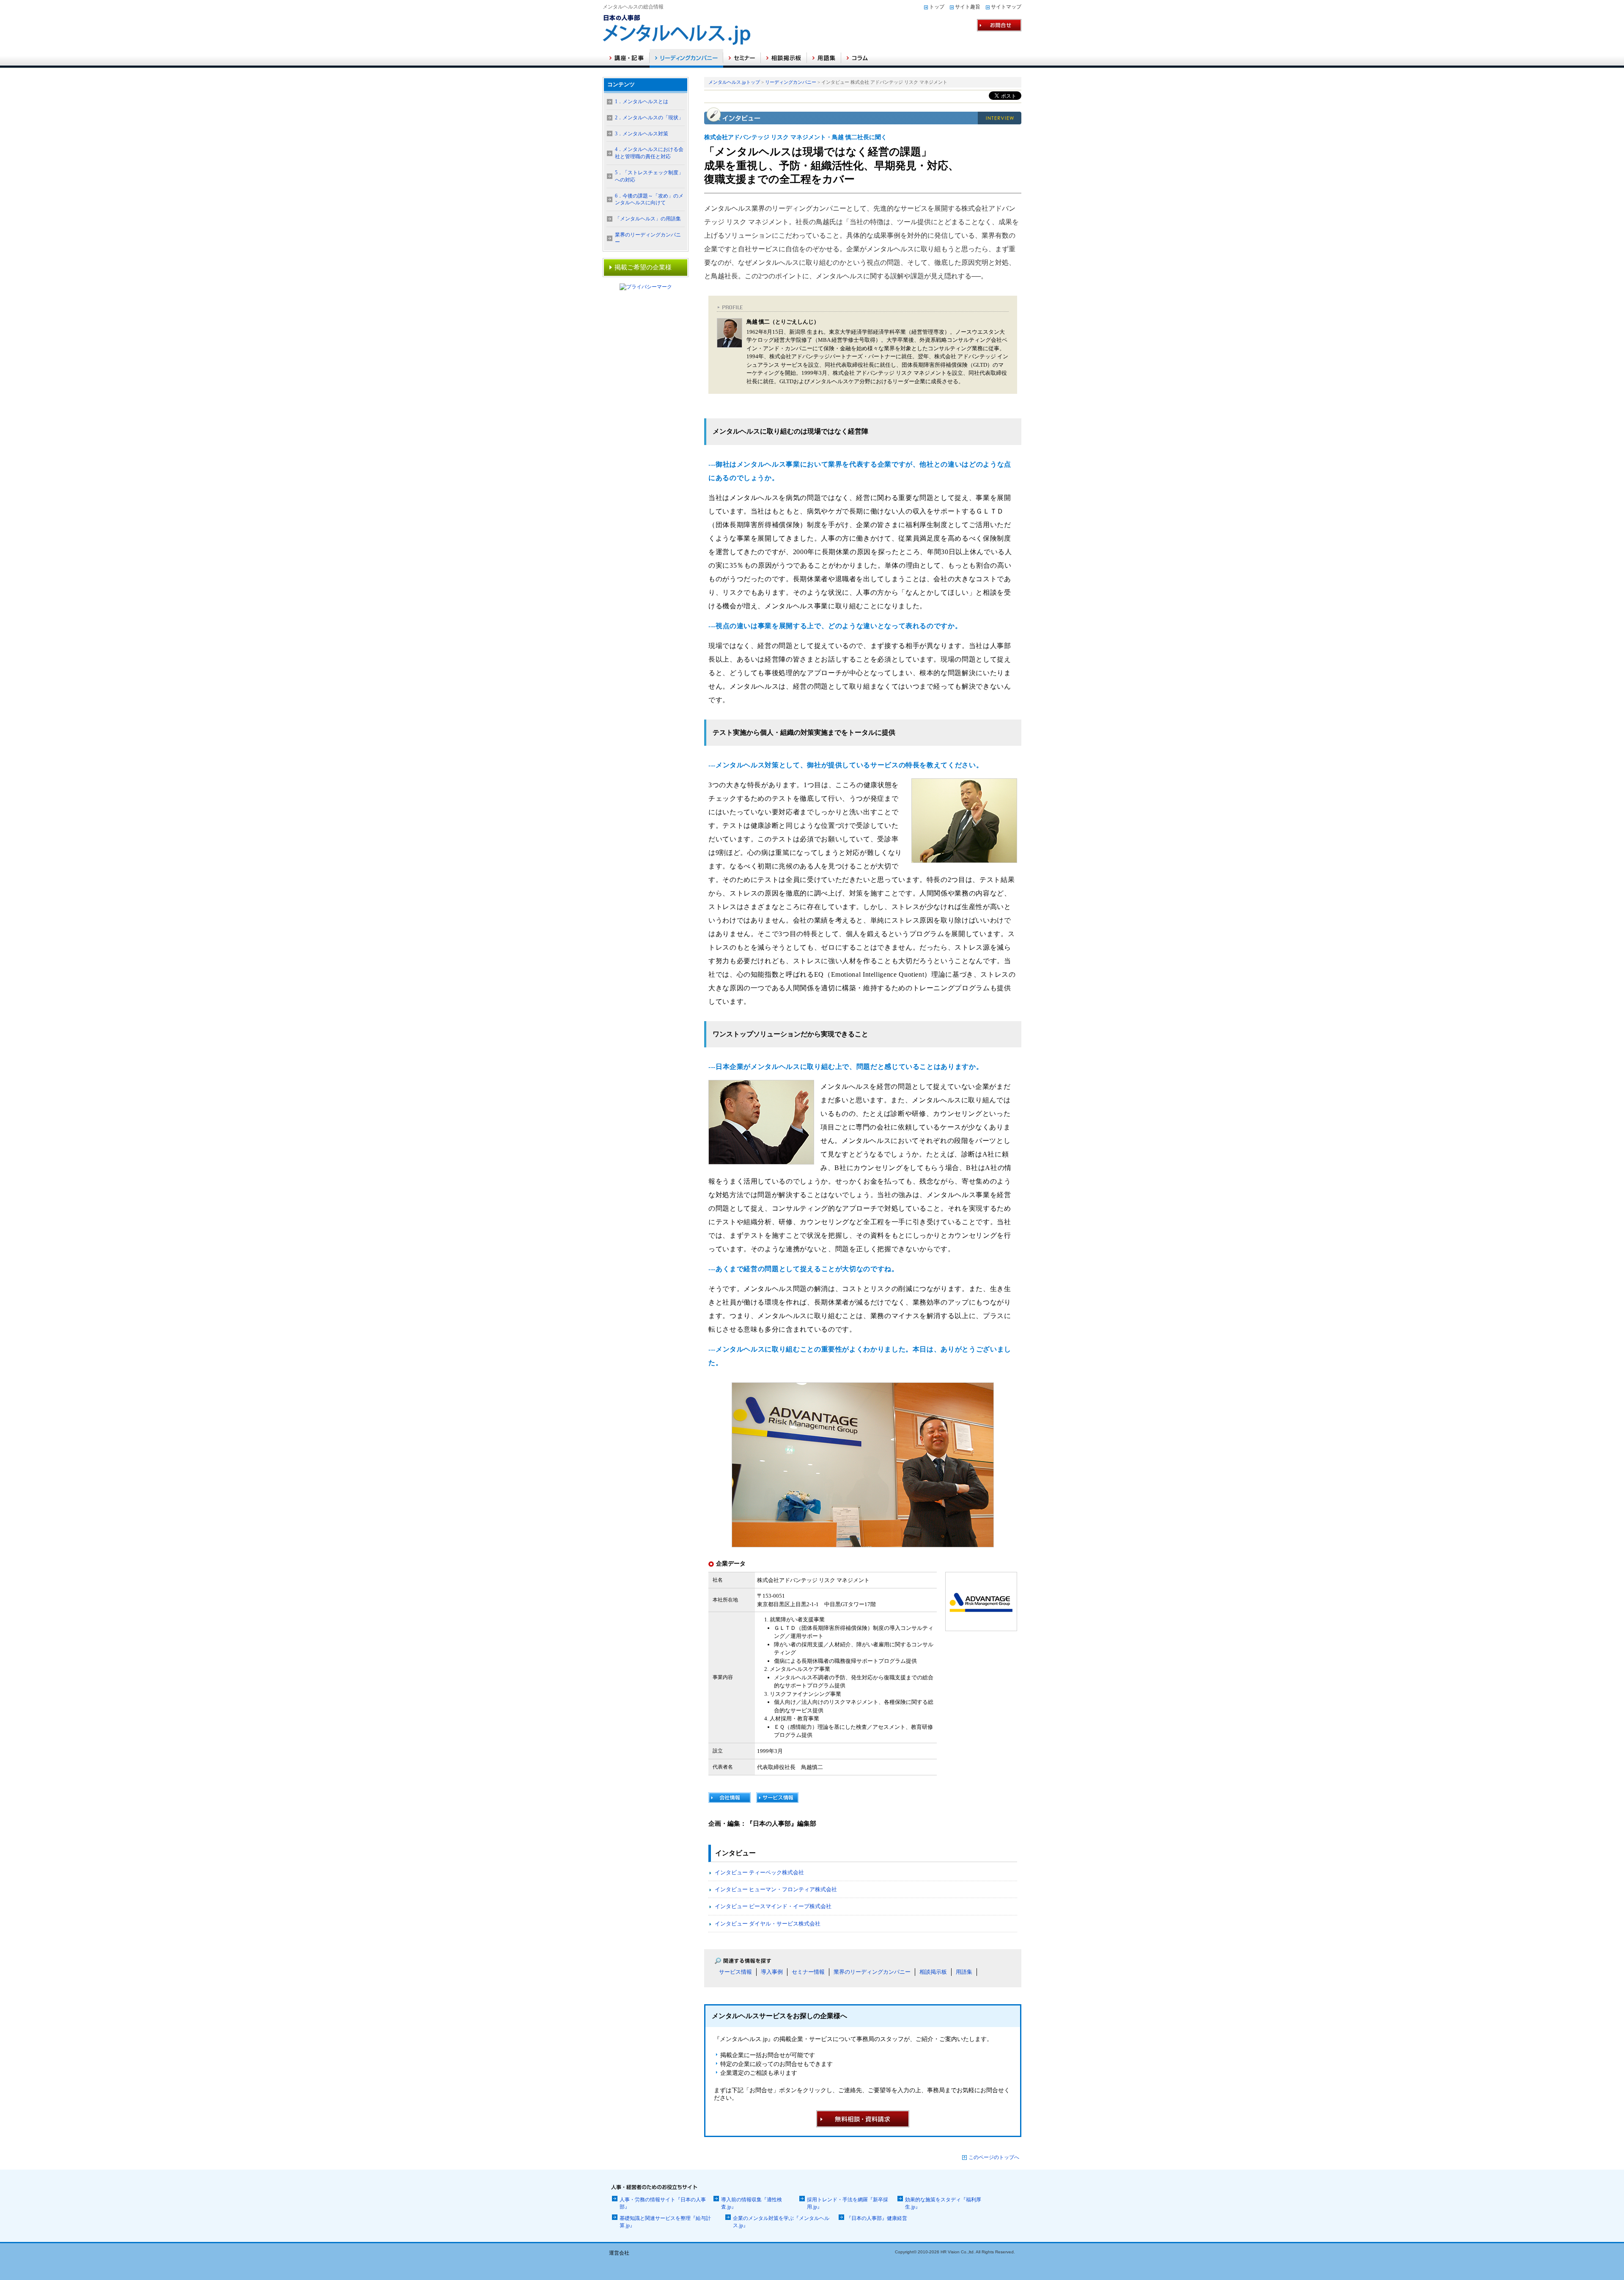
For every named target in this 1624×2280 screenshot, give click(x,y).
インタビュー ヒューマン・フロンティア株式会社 (776, 1889)
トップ (937, 7)
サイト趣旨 (968, 7)
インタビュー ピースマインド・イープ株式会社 (773, 1906)
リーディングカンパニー (791, 82)
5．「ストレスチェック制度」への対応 (649, 176)
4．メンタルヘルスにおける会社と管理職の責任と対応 (649, 153)
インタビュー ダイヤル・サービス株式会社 (768, 1924)
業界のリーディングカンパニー (872, 1972)
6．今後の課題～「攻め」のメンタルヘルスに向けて (649, 199)
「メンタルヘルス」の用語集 (648, 219)
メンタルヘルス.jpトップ (734, 82)
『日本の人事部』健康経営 (877, 2218)
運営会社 (619, 2253)
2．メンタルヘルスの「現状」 (649, 118)
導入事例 (772, 1972)
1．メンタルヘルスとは (642, 102)
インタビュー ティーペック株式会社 (759, 1872)
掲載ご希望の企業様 (643, 267)
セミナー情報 (808, 1972)
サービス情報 (735, 1972)
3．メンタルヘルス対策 (642, 134)
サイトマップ (1006, 7)
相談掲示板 (933, 1972)
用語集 (964, 1972)
